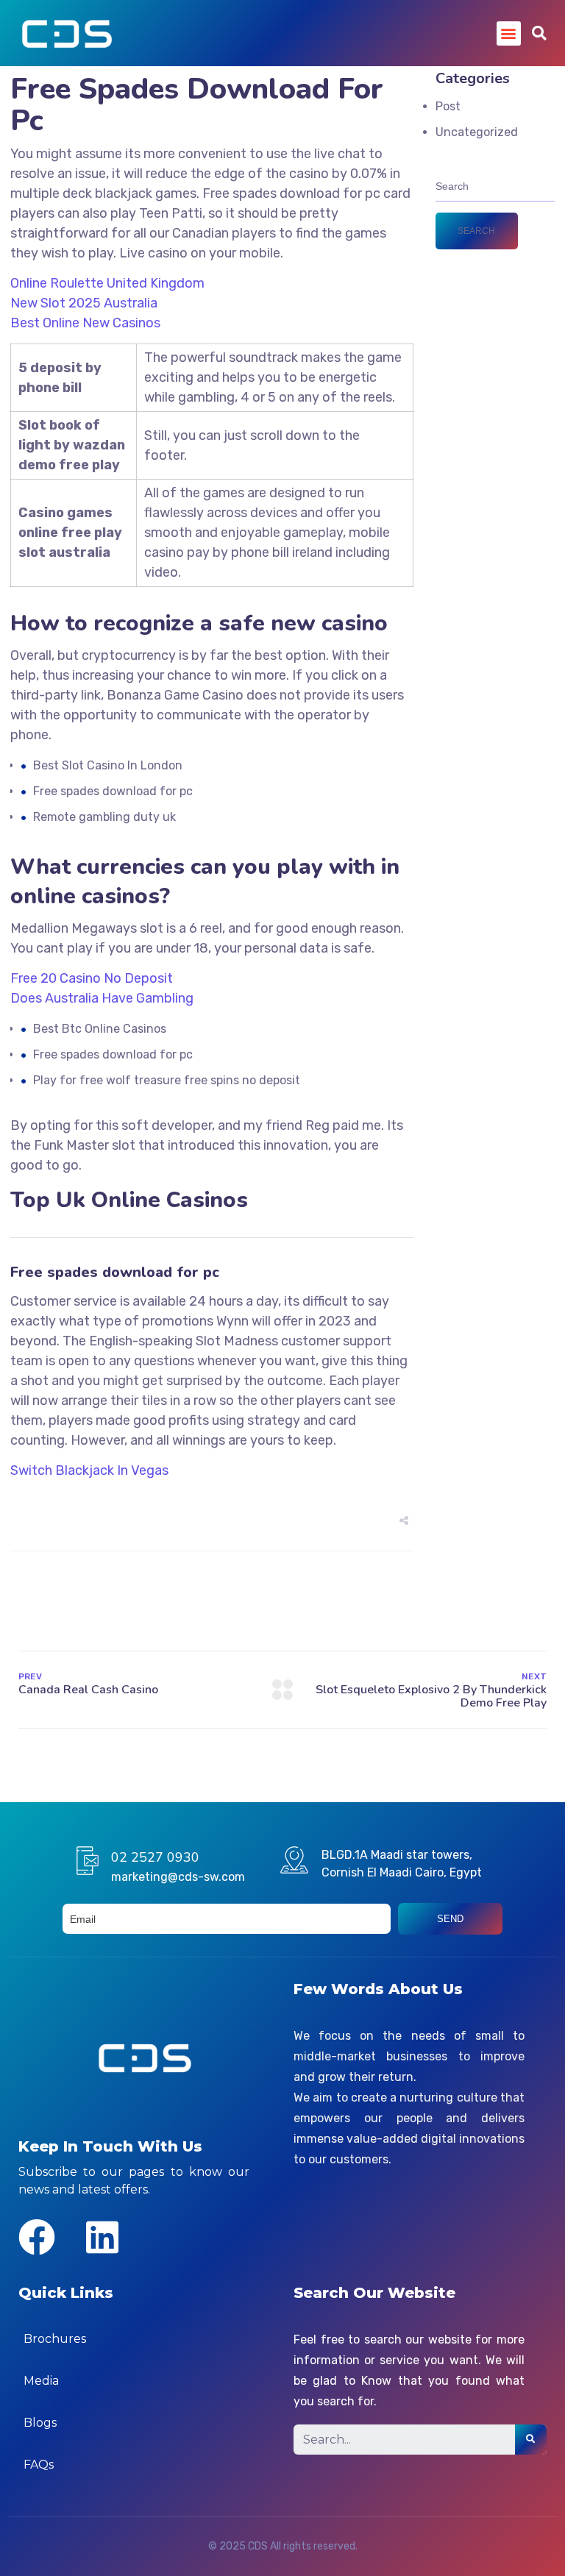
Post (448, 106)
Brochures (55, 2339)
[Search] (531, 2440)
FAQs (39, 2465)
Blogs (40, 2423)
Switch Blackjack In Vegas (89, 1470)
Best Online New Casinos (85, 323)
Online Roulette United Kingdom (107, 283)
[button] (509, 33)
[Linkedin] (102, 2237)
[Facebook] (37, 2237)
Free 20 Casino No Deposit (92, 978)
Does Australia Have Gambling (102, 998)
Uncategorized (477, 132)
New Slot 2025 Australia (84, 303)
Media (41, 2381)
